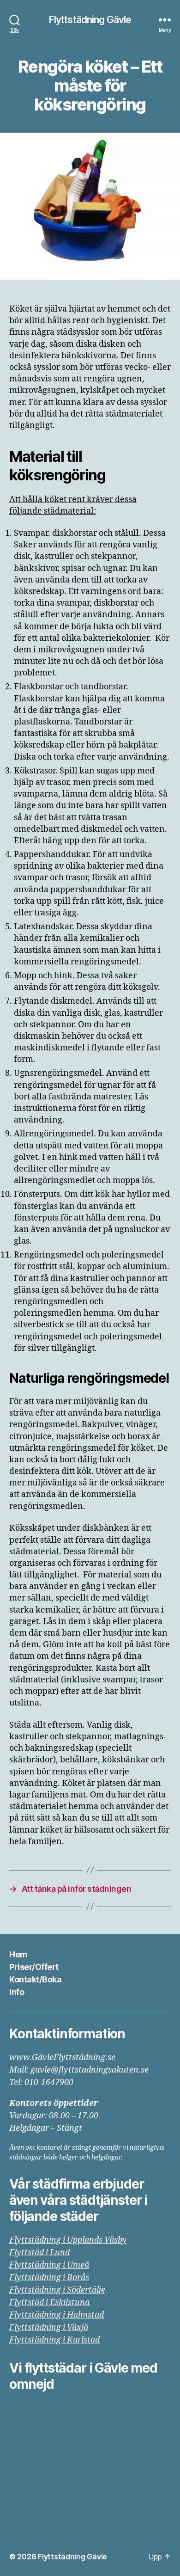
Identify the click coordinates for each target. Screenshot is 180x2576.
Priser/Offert (34, 1967)
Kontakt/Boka (35, 1979)
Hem (18, 1954)
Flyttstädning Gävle (90, 20)
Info (17, 1992)
